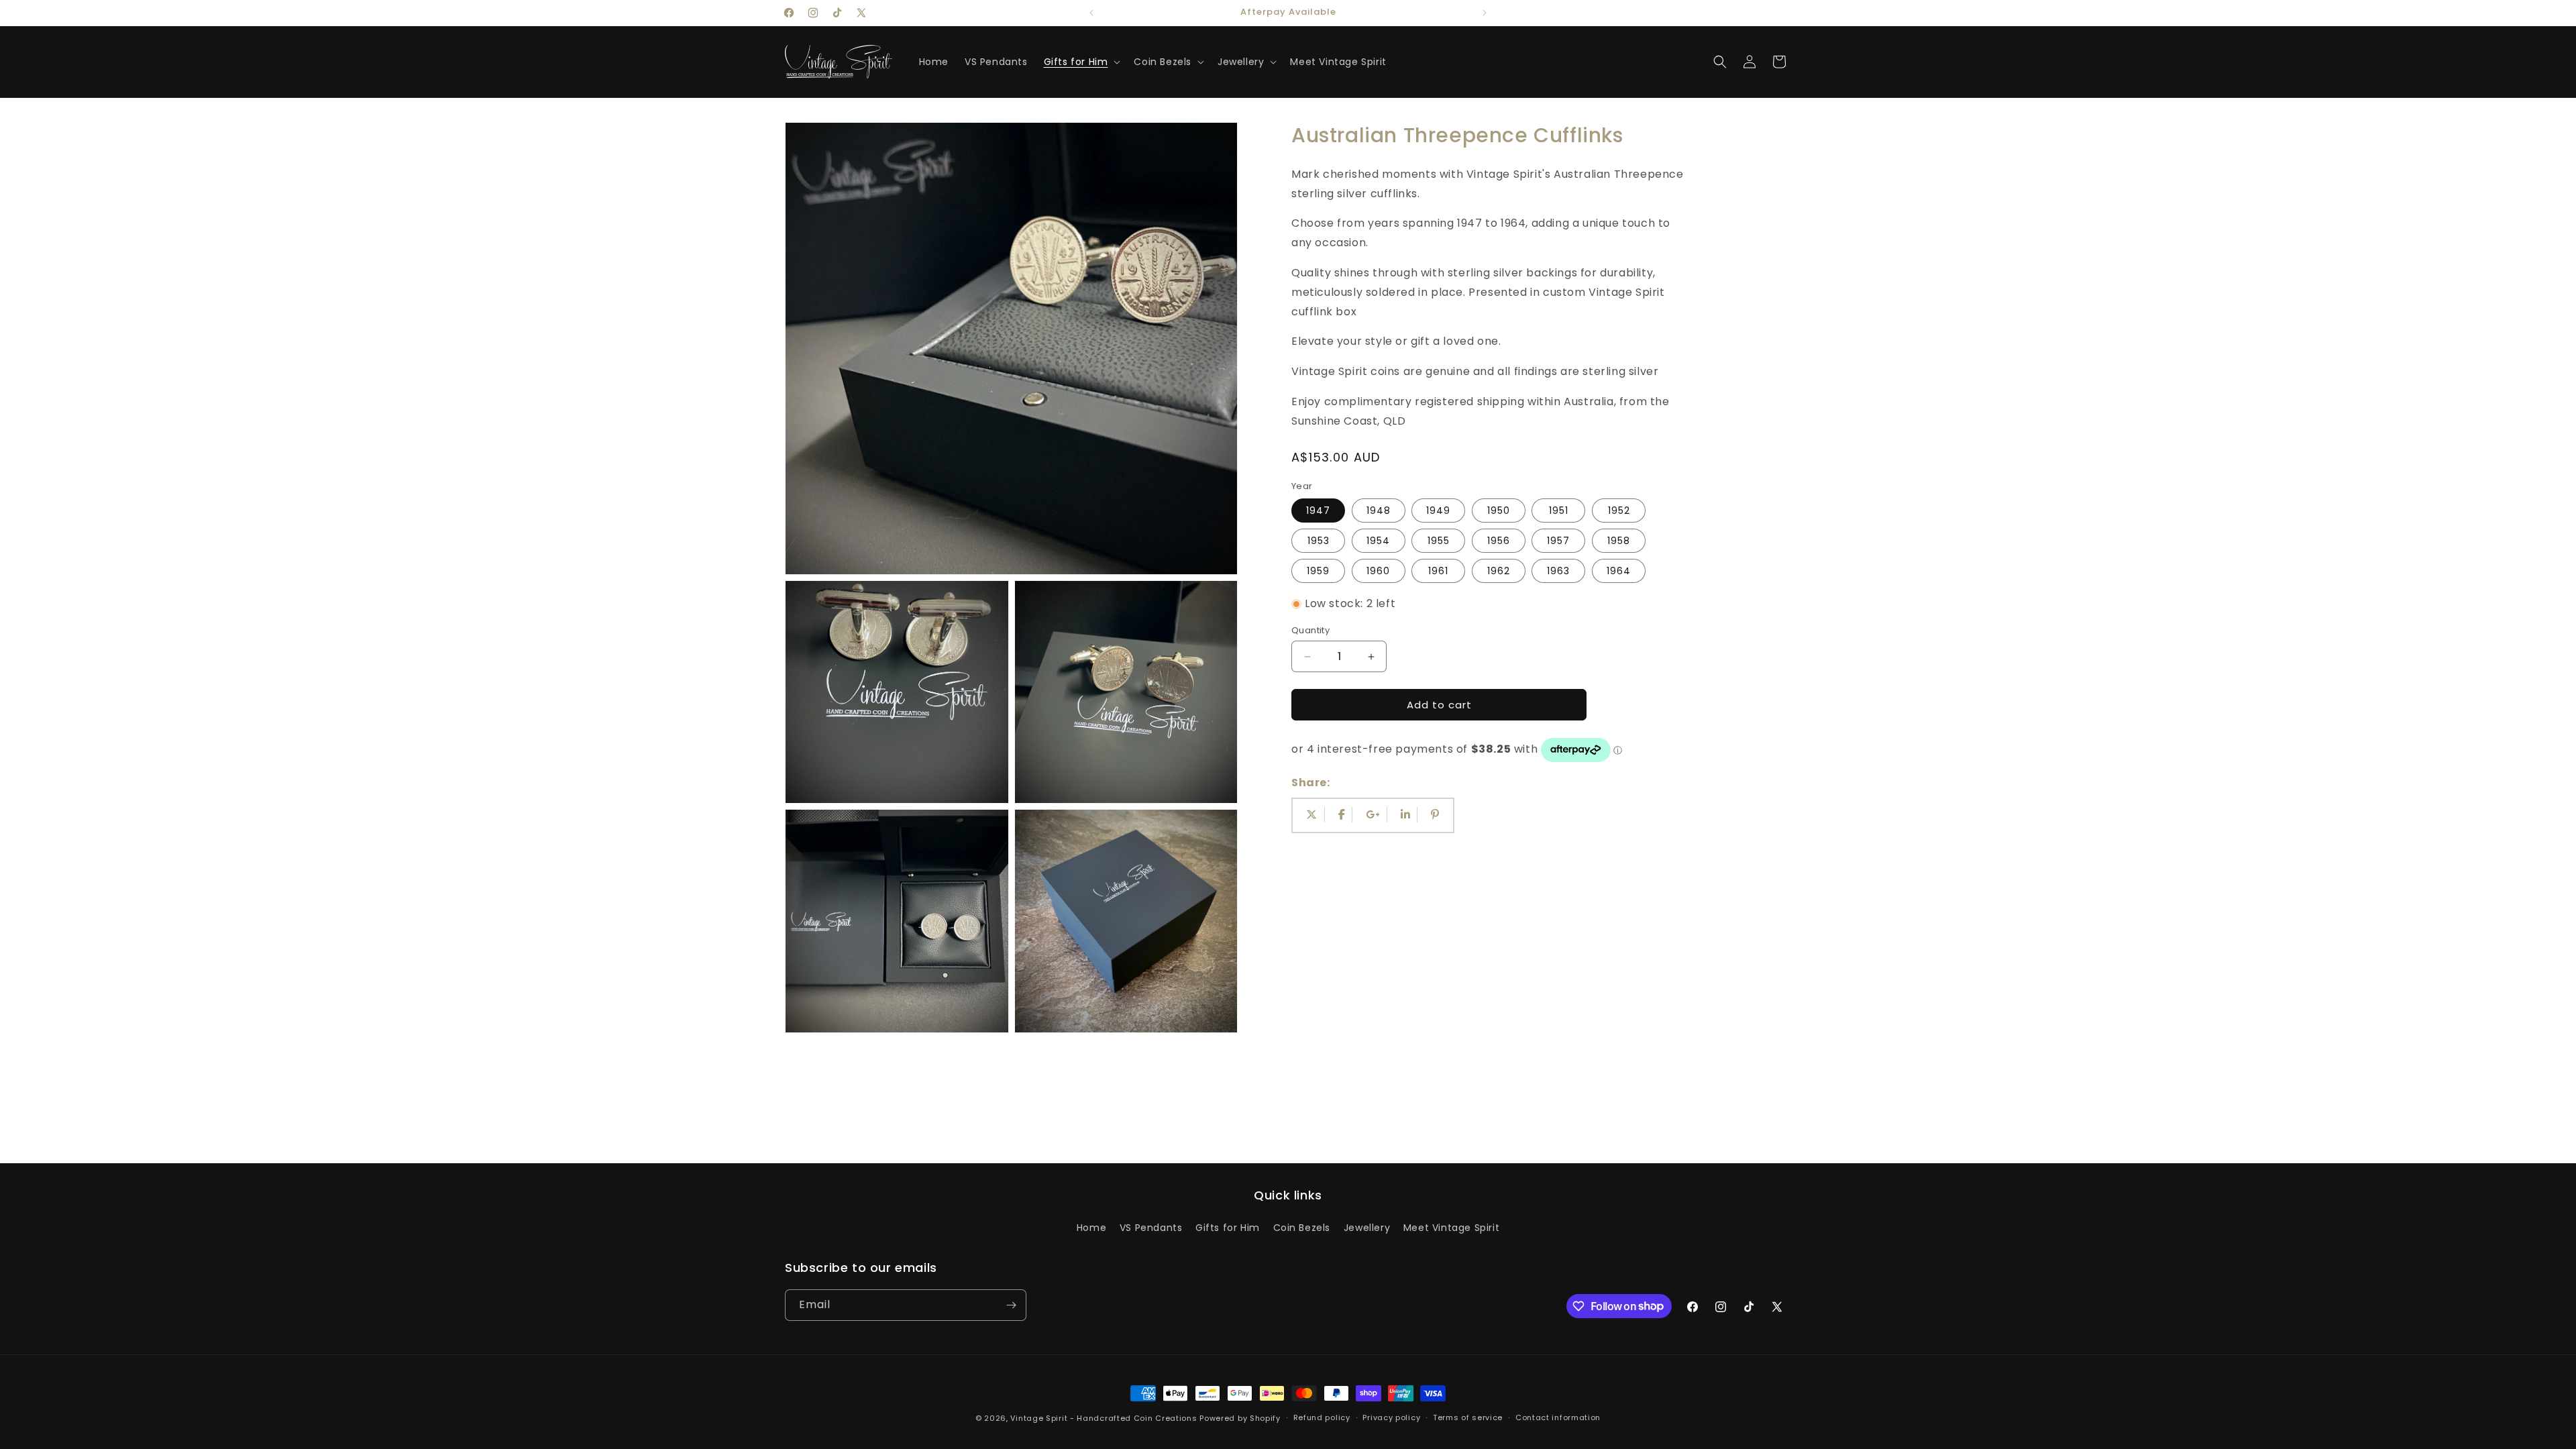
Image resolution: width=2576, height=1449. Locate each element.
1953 (1319, 541)
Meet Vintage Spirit (1451, 1228)
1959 (1318, 571)
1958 (1619, 541)
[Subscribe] (1011, 1305)
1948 (1379, 511)
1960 (1378, 571)
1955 (1439, 541)
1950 (1499, 511)
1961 (1438, 571)
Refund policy (1322, 1417)
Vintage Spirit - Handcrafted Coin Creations (1104, 1418)
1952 (1619, 511)
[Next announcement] (1485, 13)
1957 (1558, 541)
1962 (1499, 571)
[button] (1081, 62)
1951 (1559, 511)
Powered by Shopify (1240, 1418)
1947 (1318, 511)
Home (1091, 1228)
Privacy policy (1391, 1417)
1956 (1499, 541)
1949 (1438, 511)
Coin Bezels (1302, 1228)
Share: (1311, 783)
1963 (1558, 571)
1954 (1378, 541)
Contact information (1558, 1417)
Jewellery (1367, 1228)
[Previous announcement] (1091, 13)
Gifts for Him (1228, 1228)
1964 (1619, 571)
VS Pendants (1151, 1228)
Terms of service (1468, 1417)
